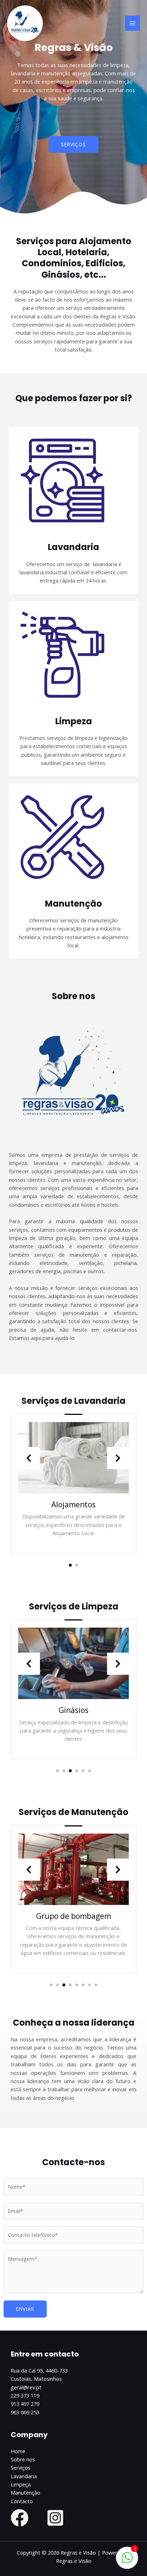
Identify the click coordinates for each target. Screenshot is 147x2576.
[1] (127, 2561)
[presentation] (29, 1458)
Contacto (22, 2501)
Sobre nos (23, 2459)
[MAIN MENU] (132, 23)
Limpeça (21, 2484)
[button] (73, 145)
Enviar (25, 2309)
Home (18, 2451)
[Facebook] (20, 2518)
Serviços (21, 2467)
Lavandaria (24, 2476)
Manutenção (26, 2492)
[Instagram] (55, 2518)
